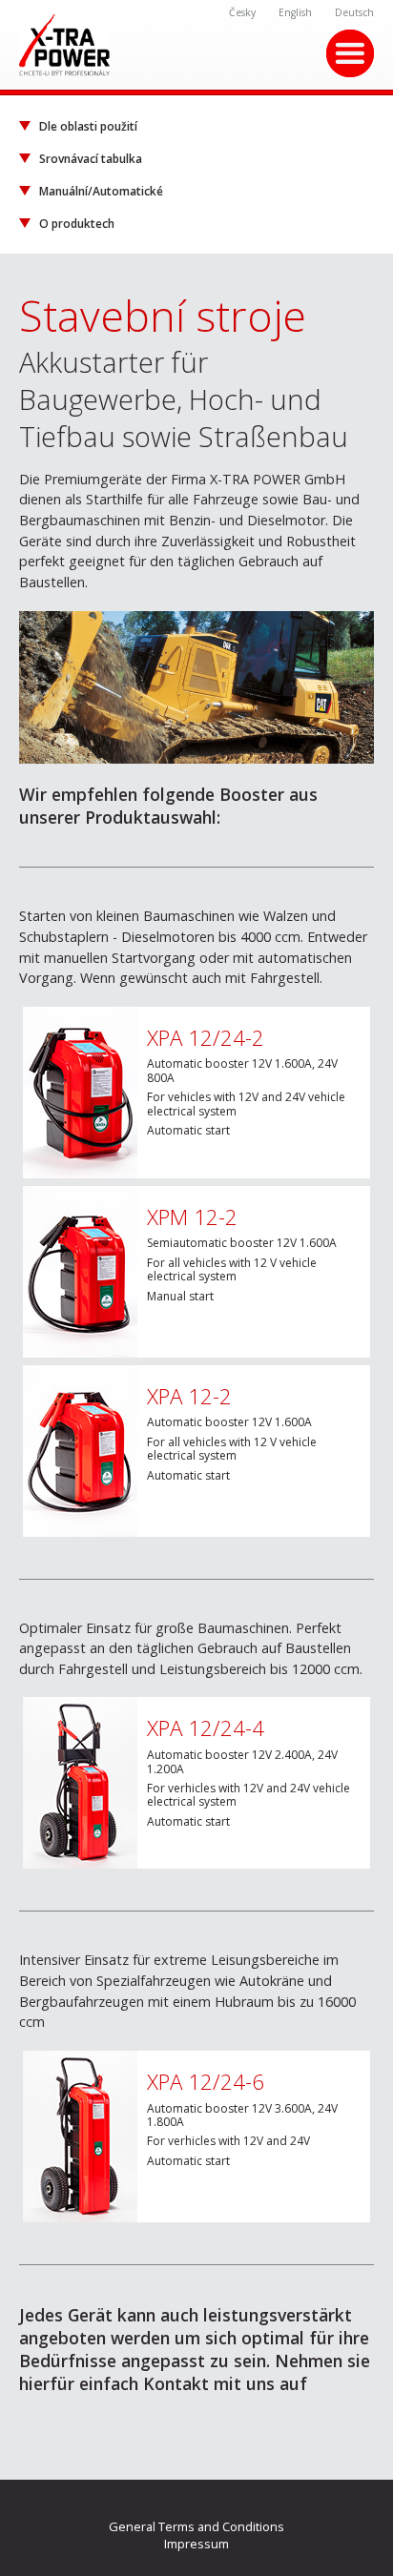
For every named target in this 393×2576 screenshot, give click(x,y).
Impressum (196, 2544)
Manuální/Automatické (101, 191)
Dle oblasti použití (88, 126)
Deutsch (354, 12)
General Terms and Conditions (196, 2526)
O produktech (77, 224)
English (295, 12)
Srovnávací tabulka (91, 159)
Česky (242, 12)
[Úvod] (196, 45)
